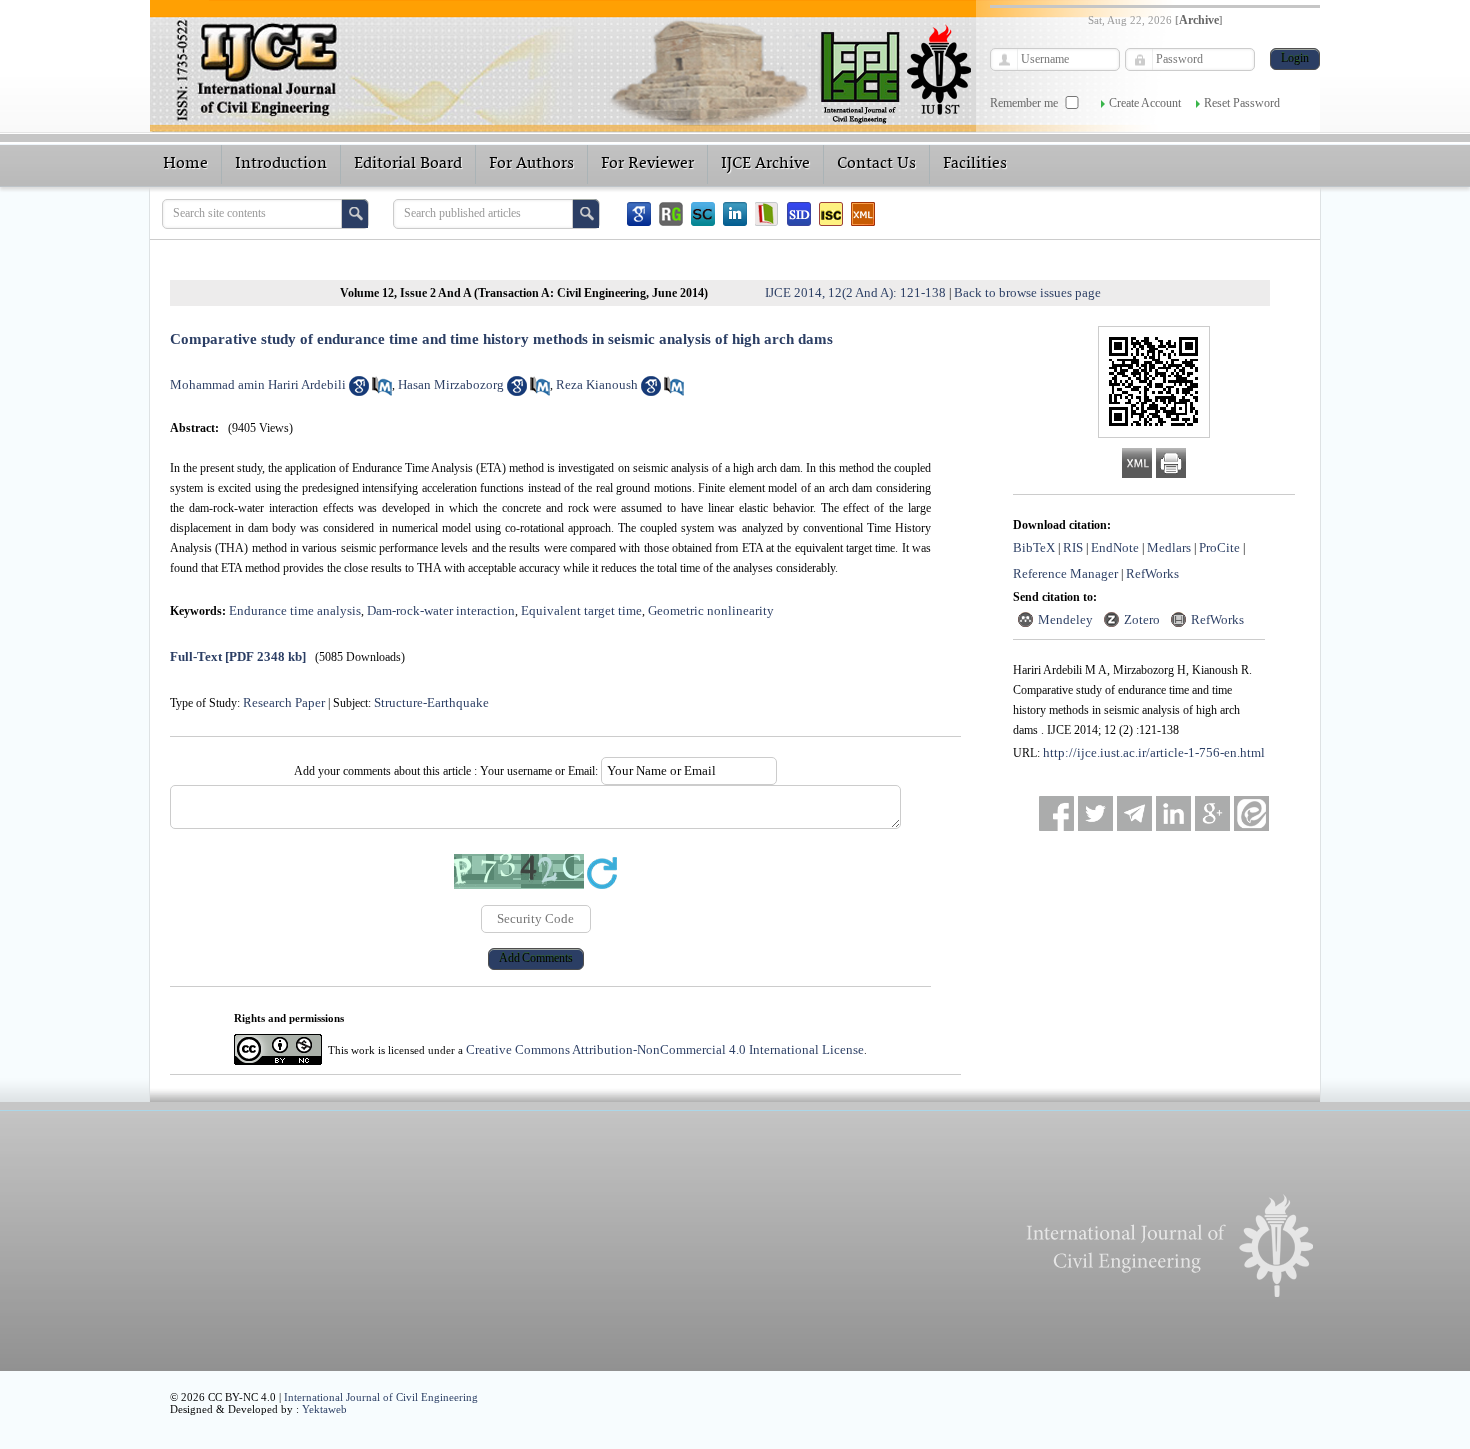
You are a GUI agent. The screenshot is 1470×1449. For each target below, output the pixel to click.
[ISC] (831, 214)
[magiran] (767, 214)
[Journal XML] (863, 214)
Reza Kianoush (597, 384)
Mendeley (1065, 619)
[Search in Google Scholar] (359, 391)
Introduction (281, 164)
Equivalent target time (581, 610)
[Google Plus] (1212, 813)
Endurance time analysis (295, 610)
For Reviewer (647, 164)
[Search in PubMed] (382, 391)
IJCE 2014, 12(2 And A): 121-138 (855, 292)
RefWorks (1152, 573)
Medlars (1169, 547)
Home (185, 164)
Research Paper (284, 702)
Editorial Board (408, 164)
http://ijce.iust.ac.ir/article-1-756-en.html (1154, 752)
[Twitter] (1095, 813)
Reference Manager (1065, 573)
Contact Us (876, 164)
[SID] (799, 214)
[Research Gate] (671, 214)
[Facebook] (1056, 813)
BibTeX (1034, 547)
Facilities (975, 164)
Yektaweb (324, 1409)
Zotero (1142, 619)
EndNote (1115, 547)
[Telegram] (1134, 813)
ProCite (1219, 547)
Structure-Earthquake (431, 702)
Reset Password (1242, 103)
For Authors (531, 164)
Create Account (1145, 103)
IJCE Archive (765, 164)
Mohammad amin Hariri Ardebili (258, 384)
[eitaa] (1251, 813)
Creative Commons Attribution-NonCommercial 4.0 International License (665, 1049)
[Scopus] (703, 214)
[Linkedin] (735, 214)
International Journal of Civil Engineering (381, 1397)
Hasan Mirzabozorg (451, 384)
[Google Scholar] (639, 214)
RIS (1073, 547)
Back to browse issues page (1027, 292)
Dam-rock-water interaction (441, 610)
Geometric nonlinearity (711, 610)
